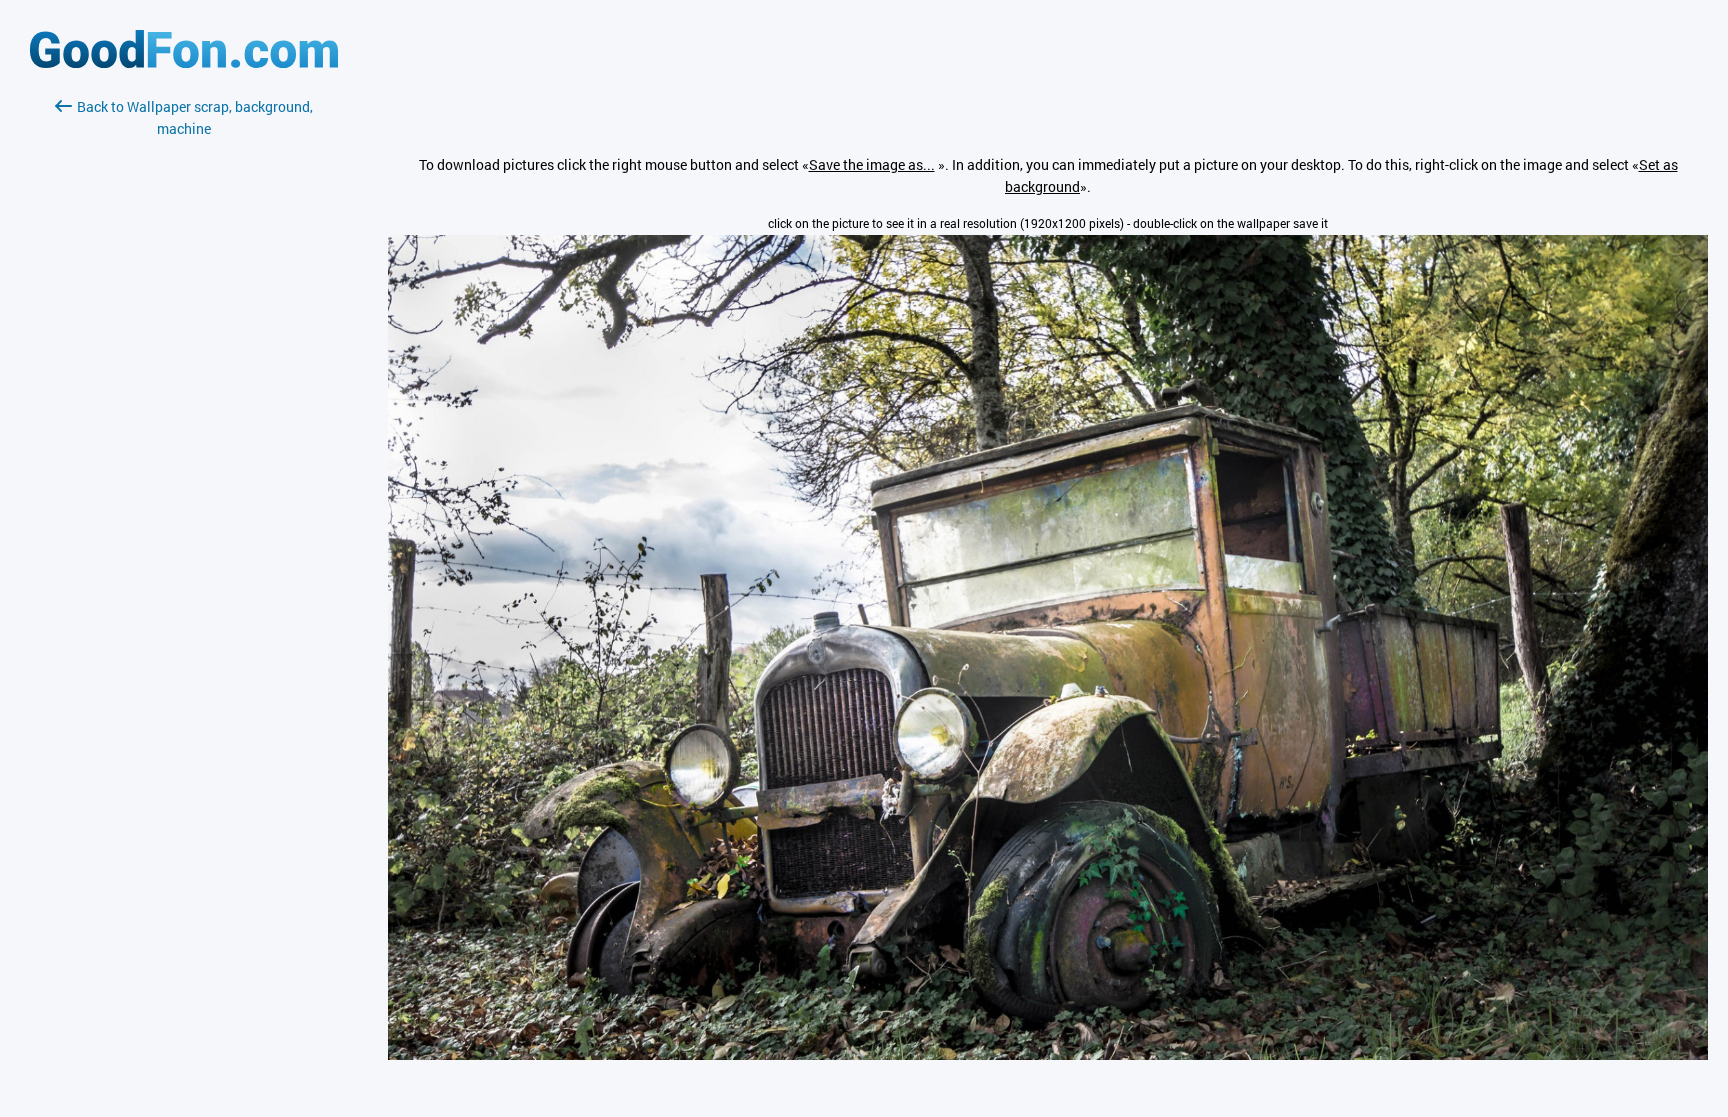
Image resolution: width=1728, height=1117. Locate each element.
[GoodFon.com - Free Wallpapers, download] (184, 62)
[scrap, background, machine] (1048, 1054)
